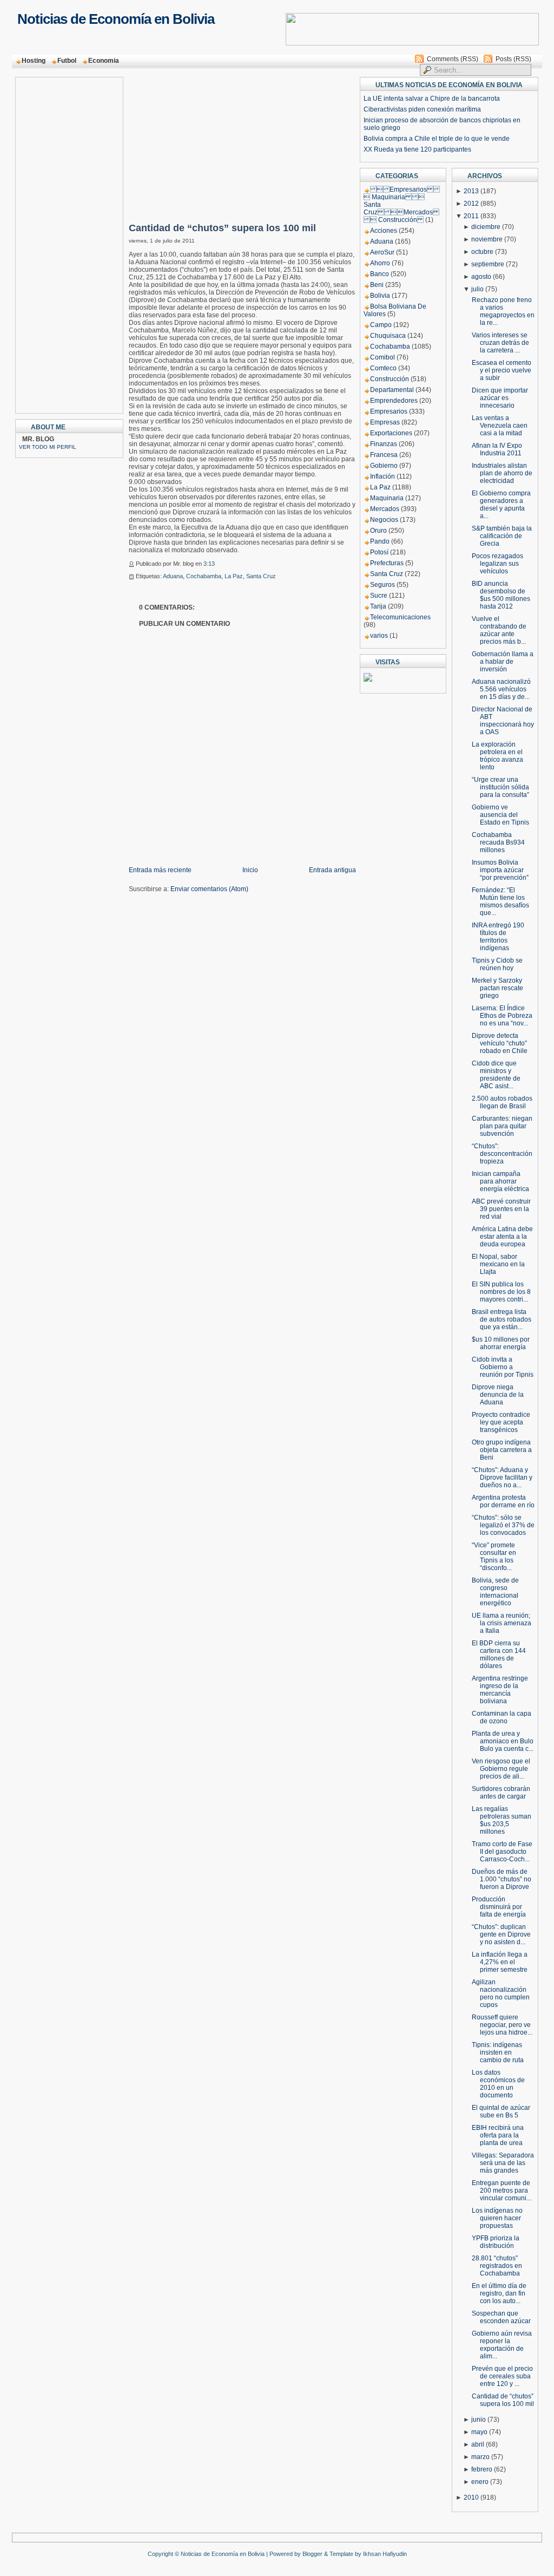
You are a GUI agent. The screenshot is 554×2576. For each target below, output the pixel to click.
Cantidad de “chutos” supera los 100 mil (222, 228)
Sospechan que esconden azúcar (501, 2317)
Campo (381, 325)
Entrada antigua (332, 870)
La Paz (234, 576)
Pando (380, 541)
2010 (471, 2497)
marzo (480, 2457)
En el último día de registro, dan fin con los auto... (499, 2293)
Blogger (312, 2554)
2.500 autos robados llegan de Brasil (502, 1102)
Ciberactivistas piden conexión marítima (422, 109)
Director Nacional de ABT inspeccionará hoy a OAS (503, 721)
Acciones (384, 231)
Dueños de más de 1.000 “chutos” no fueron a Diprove (502, 1879)
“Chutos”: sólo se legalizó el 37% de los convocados (503, 1525)
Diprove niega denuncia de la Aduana (498, 1395)
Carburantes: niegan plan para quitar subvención (502, 1126)
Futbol (67, 61)
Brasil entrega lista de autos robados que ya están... (502, 1319)
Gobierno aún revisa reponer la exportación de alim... (502, 2345)
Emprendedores (394, 401)
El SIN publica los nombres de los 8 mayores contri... (501, 1292)
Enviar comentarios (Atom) (209, 889)
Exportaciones (391, 433)
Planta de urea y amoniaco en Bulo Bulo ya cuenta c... (503, 1741)
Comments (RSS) (453, 59)
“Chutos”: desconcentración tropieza (502, 1154)
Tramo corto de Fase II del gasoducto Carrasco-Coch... (502, 1852)
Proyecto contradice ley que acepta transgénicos (501, 1422)
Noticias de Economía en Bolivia (116, 19)
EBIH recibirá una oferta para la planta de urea (498, 2135)
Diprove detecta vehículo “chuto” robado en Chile (500, 1043)
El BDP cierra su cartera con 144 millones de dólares (499, 1655)
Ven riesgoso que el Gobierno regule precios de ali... (501, 1769)
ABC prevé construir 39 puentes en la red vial (501, 1209)
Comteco (383, 368)
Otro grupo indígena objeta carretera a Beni (502, 1450)
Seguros (382, 585)
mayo (479, 2432)
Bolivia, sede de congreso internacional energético (495, 1592)
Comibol (382, 357)
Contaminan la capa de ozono (502, 1717)
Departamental (392, 390)
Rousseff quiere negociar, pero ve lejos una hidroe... (502, 2025)
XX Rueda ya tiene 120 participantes (417, 149)
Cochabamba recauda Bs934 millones (498, 842)
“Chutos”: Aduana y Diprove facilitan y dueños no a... (502, 1477)
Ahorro (380, 263)
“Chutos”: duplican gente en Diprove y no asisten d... (501, 1934)
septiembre (488, 264)
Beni (377, 285)
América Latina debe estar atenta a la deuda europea (502, 1237)
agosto (481, 277)
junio (479, 2420)
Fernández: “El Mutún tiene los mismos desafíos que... (500, 901)
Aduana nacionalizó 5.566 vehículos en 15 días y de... (501, 689)
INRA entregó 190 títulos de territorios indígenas (498, 937)
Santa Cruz (261, 576)
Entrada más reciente (160, 870)
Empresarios (389, 411)
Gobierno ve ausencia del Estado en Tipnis (500, 815)
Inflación (382, 476)
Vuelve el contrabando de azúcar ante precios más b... (499, 630)
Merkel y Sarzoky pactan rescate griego (497, 988)
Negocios (384, 520)
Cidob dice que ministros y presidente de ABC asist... (496, 1075)
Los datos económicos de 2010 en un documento (498, 2084)
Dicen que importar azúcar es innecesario (500, 398)
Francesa (384, 455)
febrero (482, 2469)
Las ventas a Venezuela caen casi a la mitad (500, 426)
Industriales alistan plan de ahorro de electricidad (502, 473)
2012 (471, 204)
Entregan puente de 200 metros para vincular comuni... (502, 2191)
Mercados (385, 509)
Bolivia (380, 296)
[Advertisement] (62, 242)
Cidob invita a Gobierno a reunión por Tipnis (503, 1367)
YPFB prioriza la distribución (496, 2242)
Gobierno (384, 466)
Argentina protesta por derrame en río (503, 1501)
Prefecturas (387, 563)
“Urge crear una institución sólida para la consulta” (500, 787)
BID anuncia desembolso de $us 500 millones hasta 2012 (501, 595)
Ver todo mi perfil (48, 447)
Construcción (390, 379)
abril (478, 2444)
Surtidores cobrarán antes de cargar (501, 1793)
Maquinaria (387, 498)
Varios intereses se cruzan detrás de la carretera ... (500, 343)
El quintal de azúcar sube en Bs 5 (501, 2111)
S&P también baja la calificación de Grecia (502, 536)
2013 (471, 191)
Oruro (378, 531)
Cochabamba (204, 576)
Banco (380, 274)
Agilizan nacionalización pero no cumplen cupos (501, 1993)
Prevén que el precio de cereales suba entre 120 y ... (502, 2376)
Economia (104, 61)
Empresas (385, 422)
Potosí (379, 552)
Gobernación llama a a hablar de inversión (503, 662)
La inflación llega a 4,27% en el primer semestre (500, 1962)
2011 (471, 216)
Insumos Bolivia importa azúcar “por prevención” (500, 870)
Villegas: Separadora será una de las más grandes (503, 2163)
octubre (482, 252)
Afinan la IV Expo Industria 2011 (497, 449)
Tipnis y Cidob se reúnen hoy (497, 964)
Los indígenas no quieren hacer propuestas (497, 2218)
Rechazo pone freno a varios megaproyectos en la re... (503, 311)
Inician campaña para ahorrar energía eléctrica (500, 1181)
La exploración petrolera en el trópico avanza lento (497, 756)
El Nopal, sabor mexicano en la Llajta (498, 1264)
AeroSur (382, 252)
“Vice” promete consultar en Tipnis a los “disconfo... (494, 1557)
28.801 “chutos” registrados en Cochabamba (497, 2266)
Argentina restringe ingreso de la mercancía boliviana (500, 1690)
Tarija (378, 606)
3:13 (209, 564)
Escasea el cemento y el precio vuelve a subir (502, 370)
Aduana (173, 576)
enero (480, 2482)
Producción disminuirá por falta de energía (499, 1907)
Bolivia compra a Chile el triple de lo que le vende (437, 139)
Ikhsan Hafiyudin (385, 2554)
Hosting (34, 61)
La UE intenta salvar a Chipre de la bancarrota (432, 99)
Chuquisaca (388, 336)
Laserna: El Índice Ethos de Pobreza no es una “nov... (502, 1016)
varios (379, 636)
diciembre (486, 227)
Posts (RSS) (513, 59)
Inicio (250, 870)
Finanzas (384, 444)
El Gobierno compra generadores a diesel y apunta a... (501, 505)
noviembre (487, 239)
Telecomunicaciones (400, 617)
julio (477, 289)
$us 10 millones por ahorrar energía (501, 1343)
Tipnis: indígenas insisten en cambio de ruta (498, 2052)
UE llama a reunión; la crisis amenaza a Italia (502, 1623)
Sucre (379, 596)
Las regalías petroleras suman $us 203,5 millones (502, 1820)
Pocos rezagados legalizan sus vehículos (497, 564)
